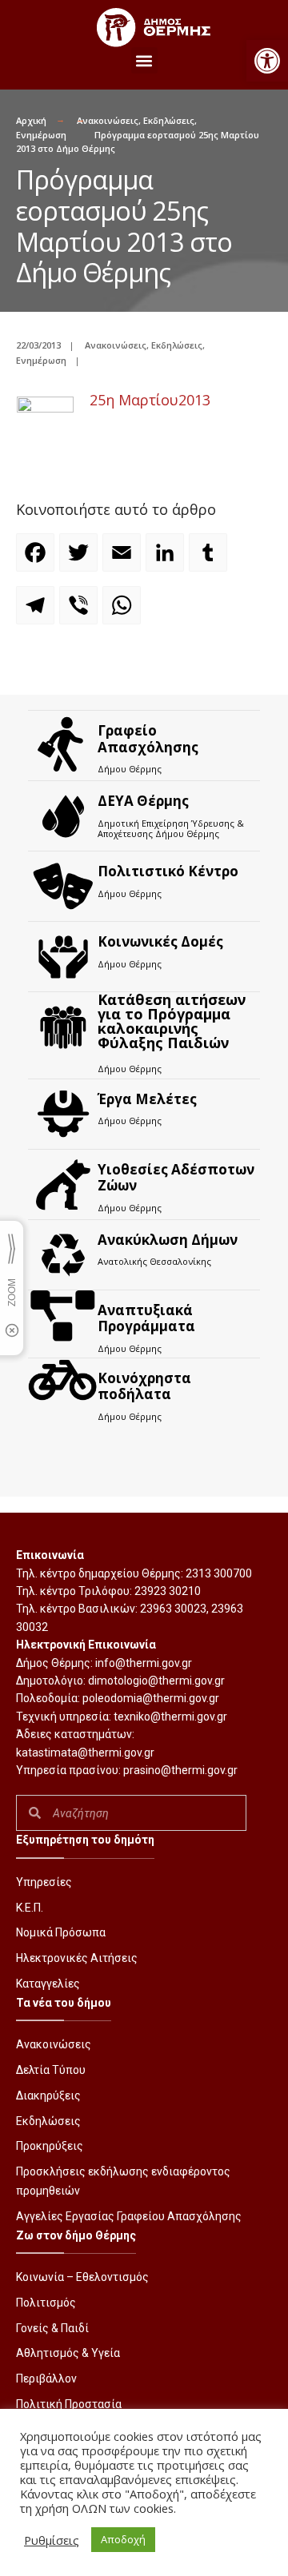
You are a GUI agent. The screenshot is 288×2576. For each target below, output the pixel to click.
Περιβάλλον (46, 2379)
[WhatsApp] (124, 612)
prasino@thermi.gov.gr (180, 1770)
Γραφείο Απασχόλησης (148, 738)
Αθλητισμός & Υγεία (68, 2353)
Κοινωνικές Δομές (160, 941)
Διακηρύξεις (48, 2095)
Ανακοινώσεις (108, 120)
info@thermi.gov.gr (144, 1663)
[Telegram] (38, 612)
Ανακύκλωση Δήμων (168, 1240)
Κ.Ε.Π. (30, 1908)
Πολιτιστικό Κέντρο (168, 871)
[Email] (124, 560)
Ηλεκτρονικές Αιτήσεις (77, 1958)
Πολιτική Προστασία (69, 2404)
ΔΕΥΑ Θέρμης (143, 801)
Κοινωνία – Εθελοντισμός (82, 2277)
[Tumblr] (210, 560)
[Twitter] (81, 560)
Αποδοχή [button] (123, 2539)
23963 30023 (173, 1609)
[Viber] (81, 612)
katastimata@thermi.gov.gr (85, 1753)
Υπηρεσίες (44, 1882)
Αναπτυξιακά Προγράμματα (146, 1318)
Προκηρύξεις (50, 2146)
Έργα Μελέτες (147, 1099)
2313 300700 (219, 1573)
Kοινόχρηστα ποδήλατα (144, 1386)
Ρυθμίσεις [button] (52, 2540)
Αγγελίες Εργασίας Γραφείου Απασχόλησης (129, 2216)
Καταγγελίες (48, 1984)
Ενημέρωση (41, 135)
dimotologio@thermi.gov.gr (156, 1681)
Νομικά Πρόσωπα (61, 1932)
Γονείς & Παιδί (52, 2328)
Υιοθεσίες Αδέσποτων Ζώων (176, 1177)
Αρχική (31, 120)
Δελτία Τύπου (51, 2070)
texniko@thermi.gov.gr (170, 1717)
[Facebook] (38, 560)
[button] (267, 61)
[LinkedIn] (167, 560)
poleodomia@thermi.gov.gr (151, 1698)
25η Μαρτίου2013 (150, 400)
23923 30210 (168, 1591)
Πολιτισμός (46, 2303)
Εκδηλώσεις (169, 120)
